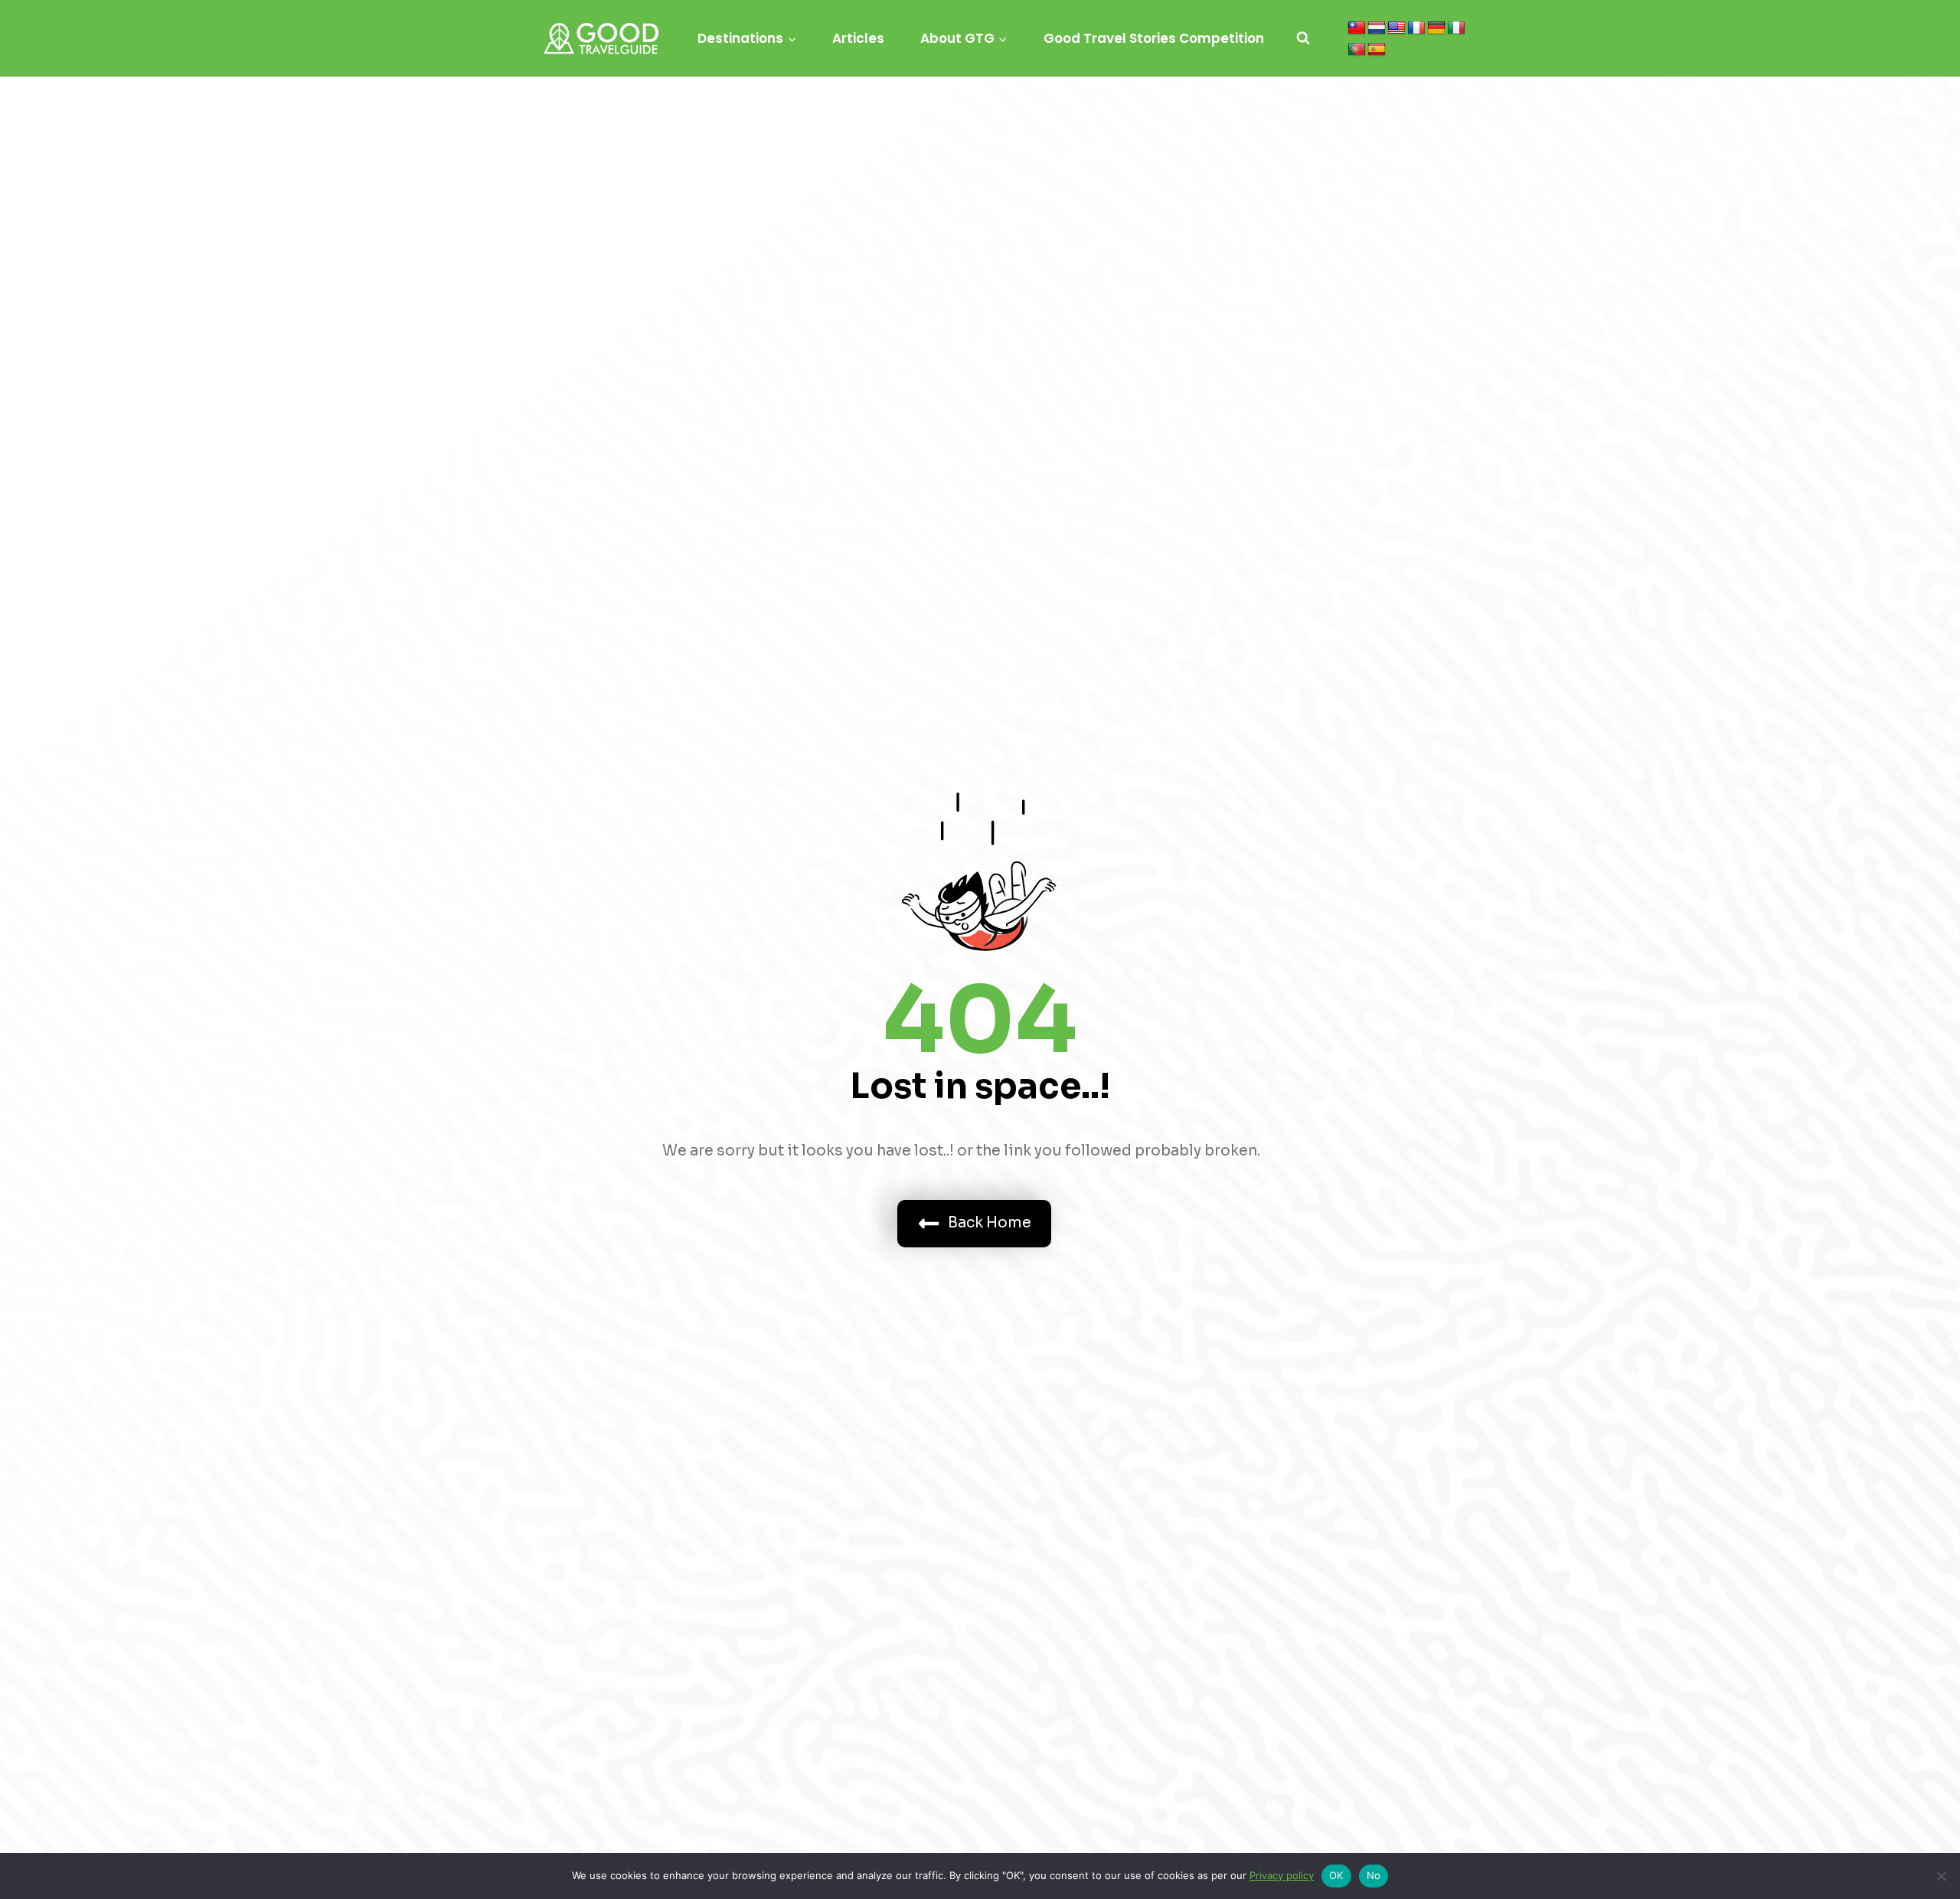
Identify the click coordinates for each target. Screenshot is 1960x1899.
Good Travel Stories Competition (1154, 38)
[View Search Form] (1303, 38)
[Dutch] (1377, 28)
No (1374, 1875)
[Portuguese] (1357, 50)
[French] (1416, 28)
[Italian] (1456, 28)
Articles (858, 38)
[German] (1436, 28)
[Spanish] (1377, 50)
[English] (1396, 28)
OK (1336, 1875)
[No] (1941, 1876)
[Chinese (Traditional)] (1357, 28)
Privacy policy (1282, 1875)
